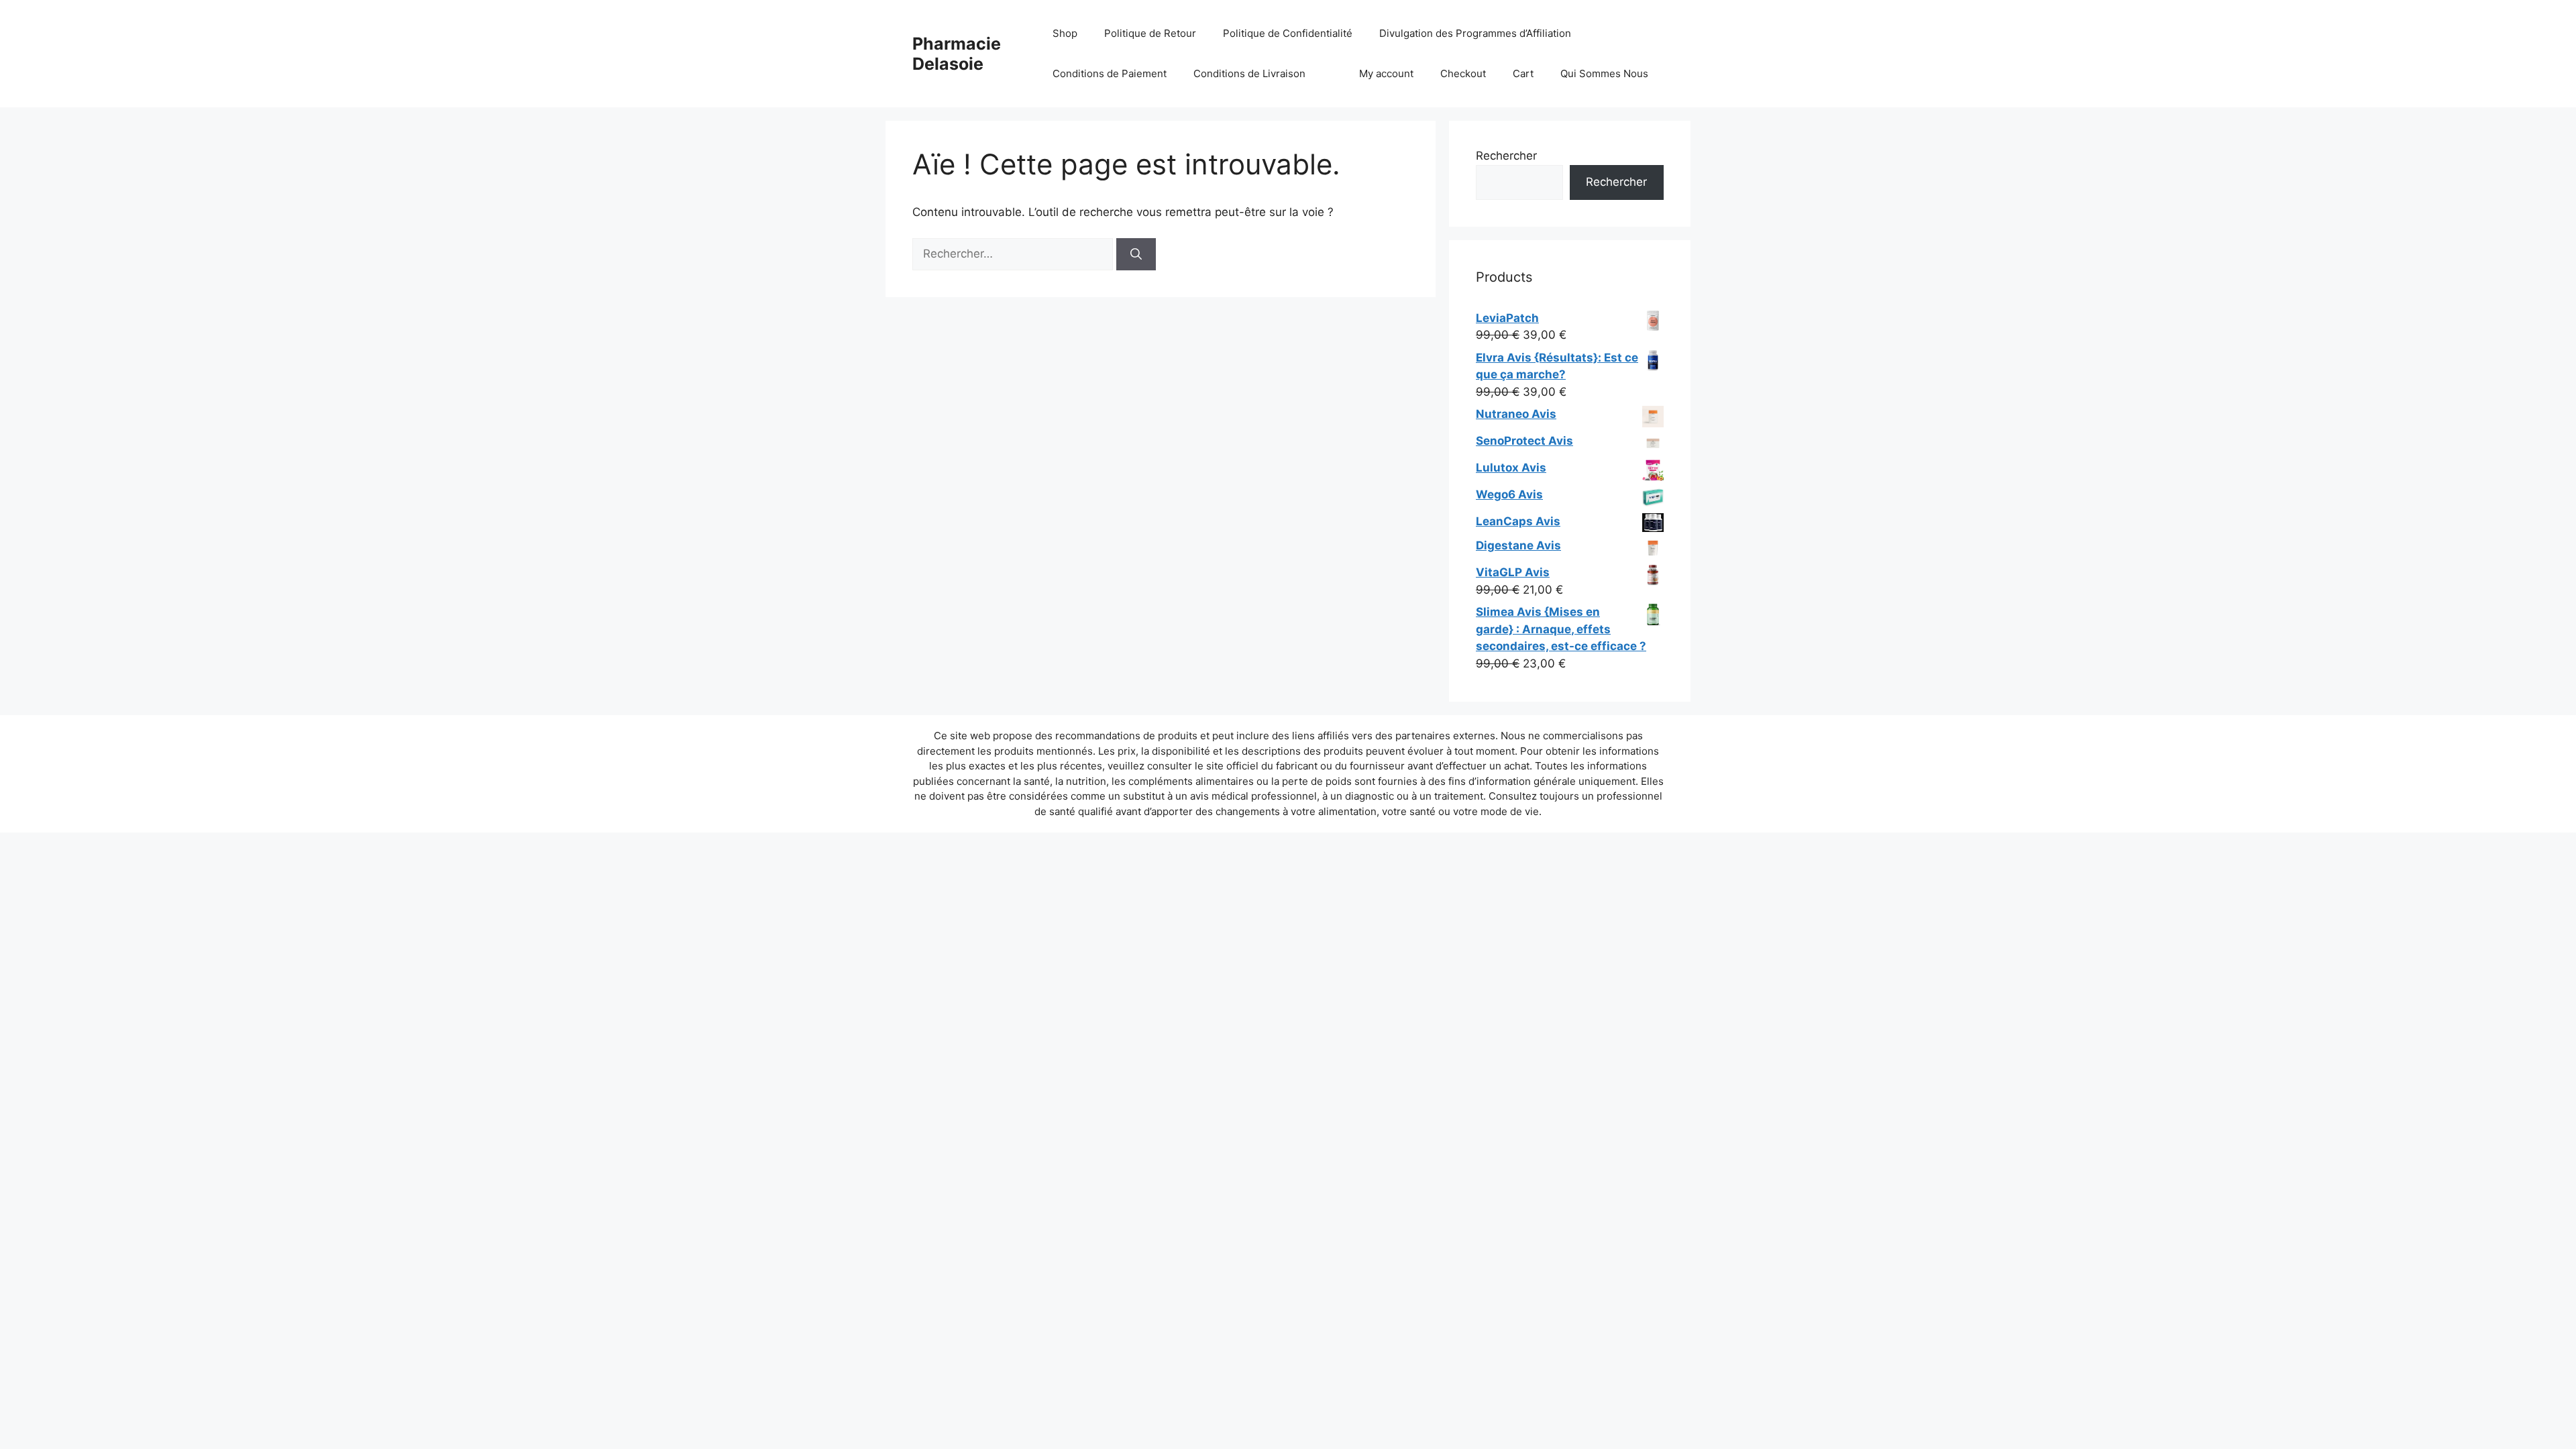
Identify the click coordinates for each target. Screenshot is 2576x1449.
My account (1386, 73)
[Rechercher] (1136, 254)
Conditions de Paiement (1110, 73)
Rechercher (1506, 156)
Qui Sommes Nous (1604, 73)
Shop (1065, 33)
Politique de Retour (1150, 33)
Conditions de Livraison (1249, 73)
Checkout (1463, 73)
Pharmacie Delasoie (957, 54)
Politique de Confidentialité (1288, 33)
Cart (1523, 73)
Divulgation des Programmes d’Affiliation (1475, 33)
